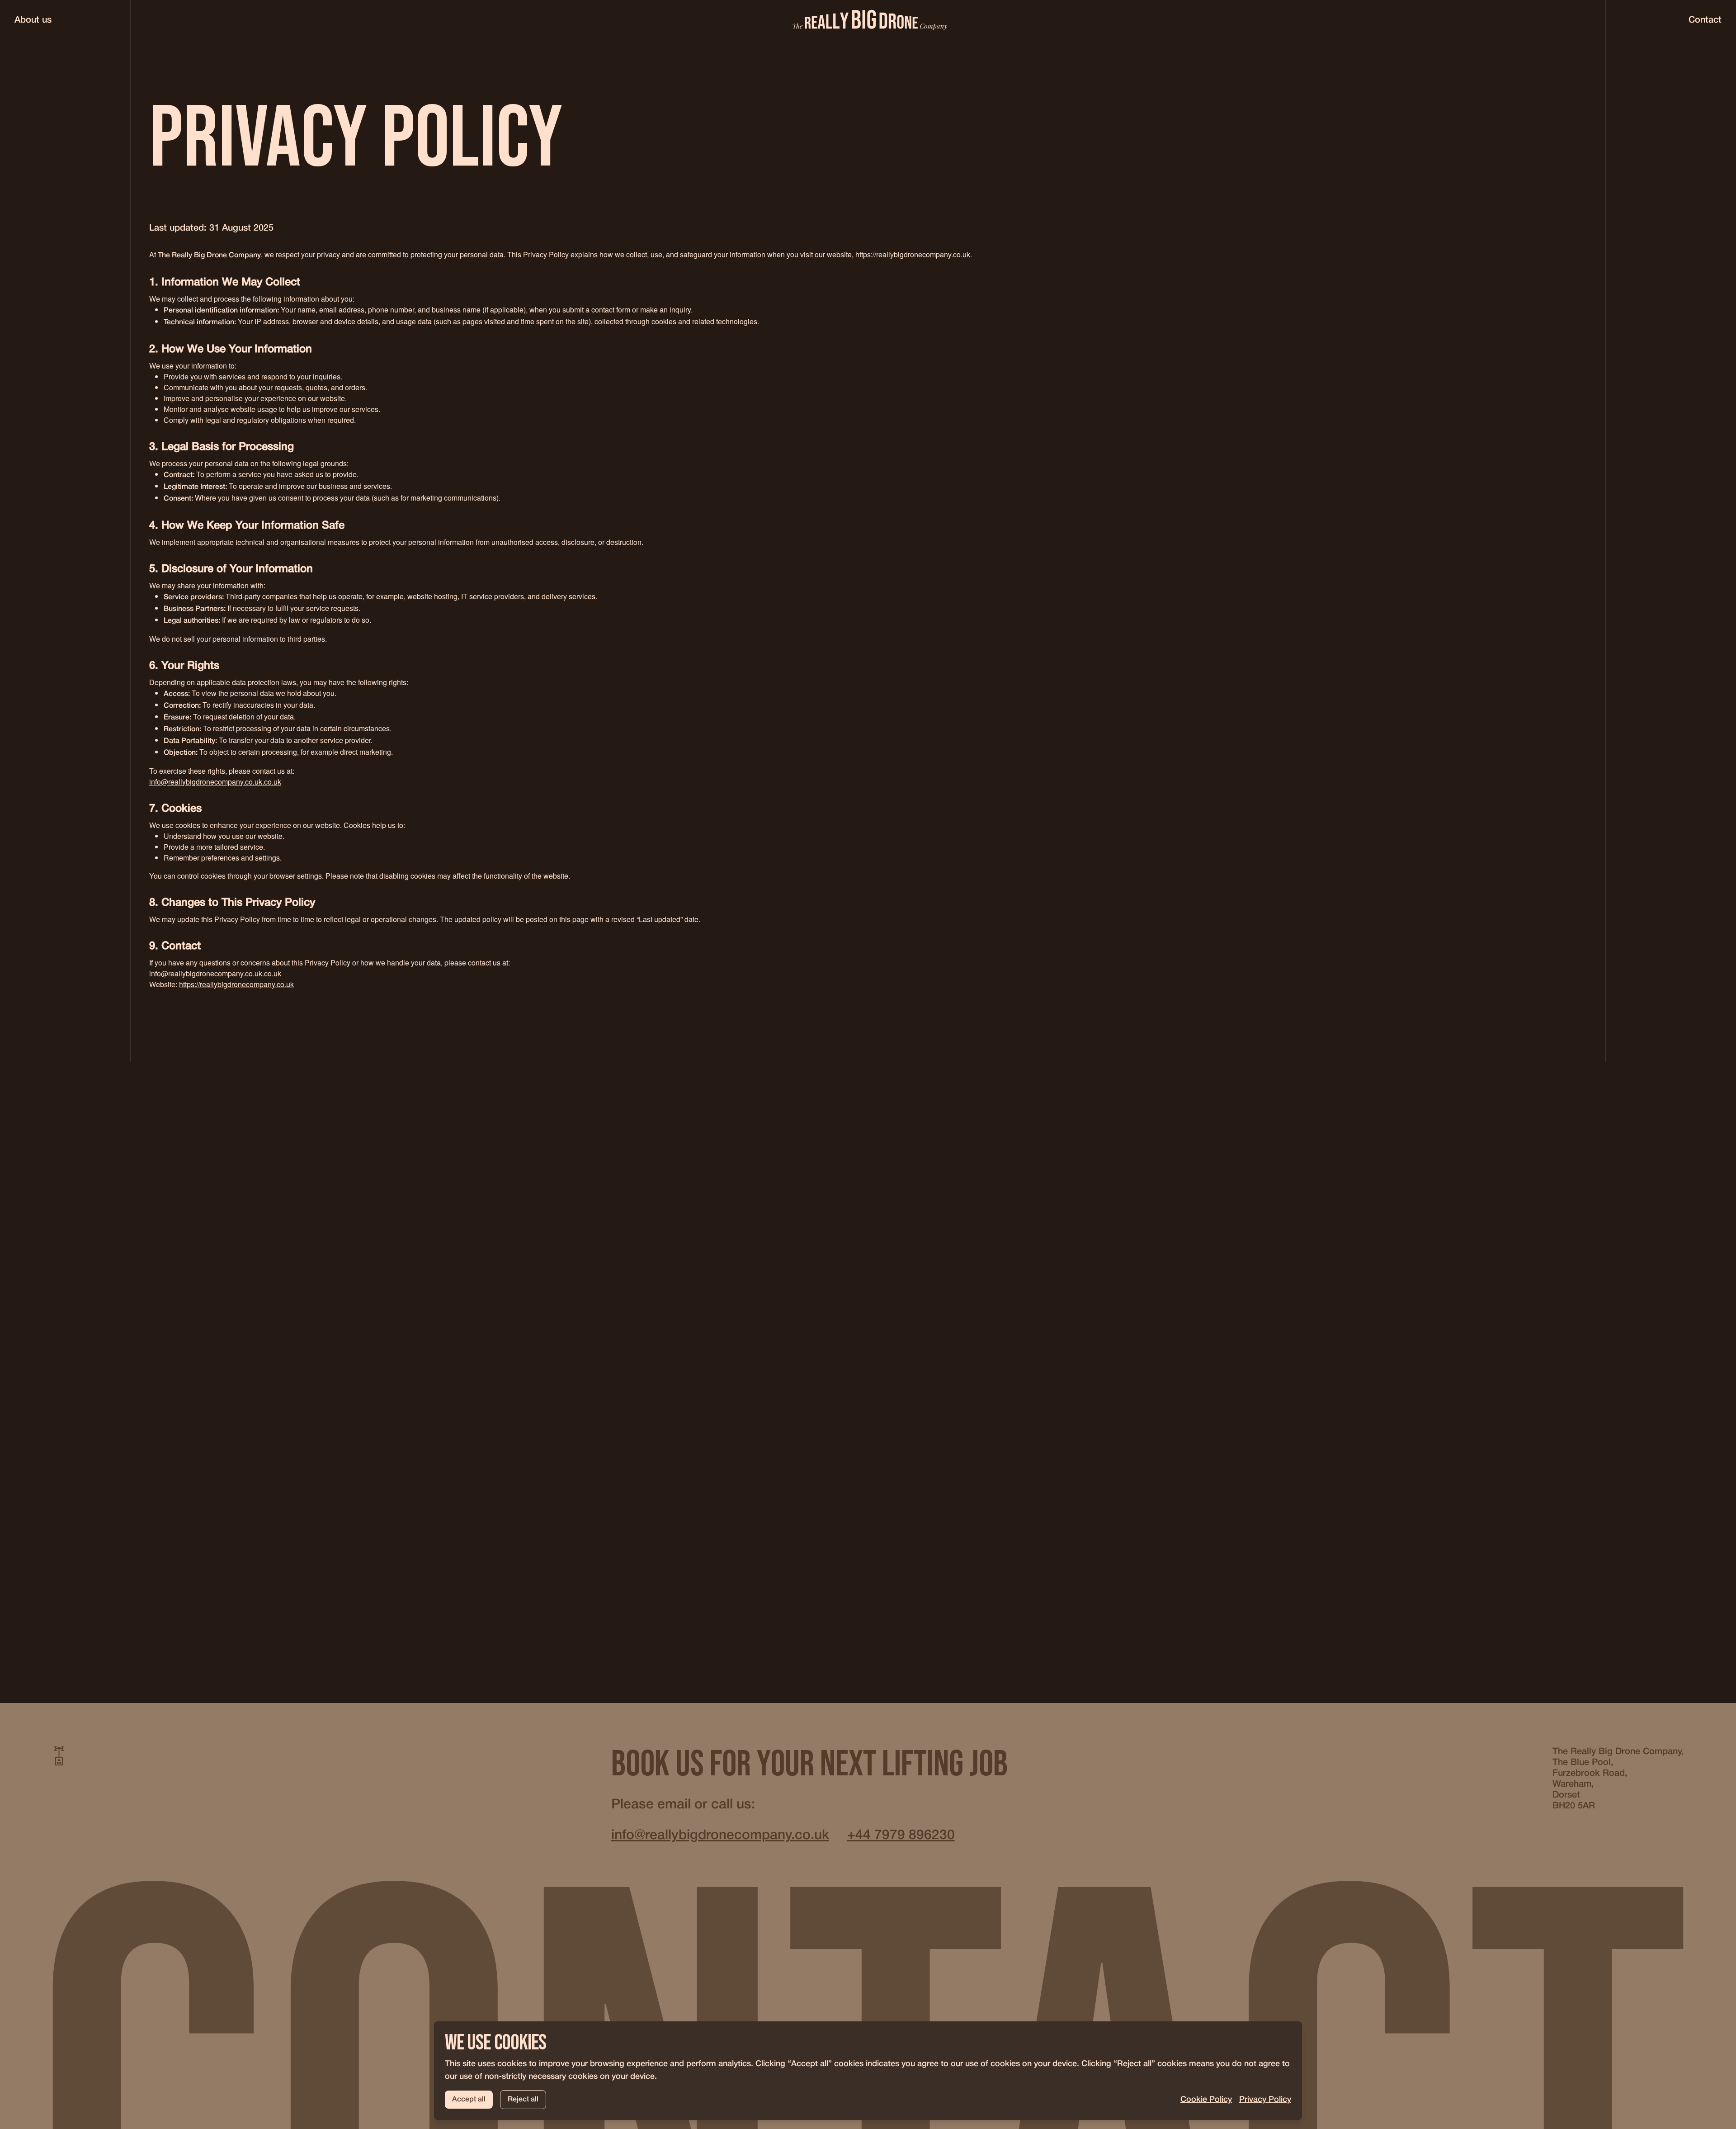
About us (33, 20)
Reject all (523, 2100)
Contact (1705, 20)
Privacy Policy (1265, 2100)
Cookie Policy (1206, 2100)
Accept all (469, 2100)
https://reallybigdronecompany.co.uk (913, 254)
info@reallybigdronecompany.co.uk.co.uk (215, 782)
